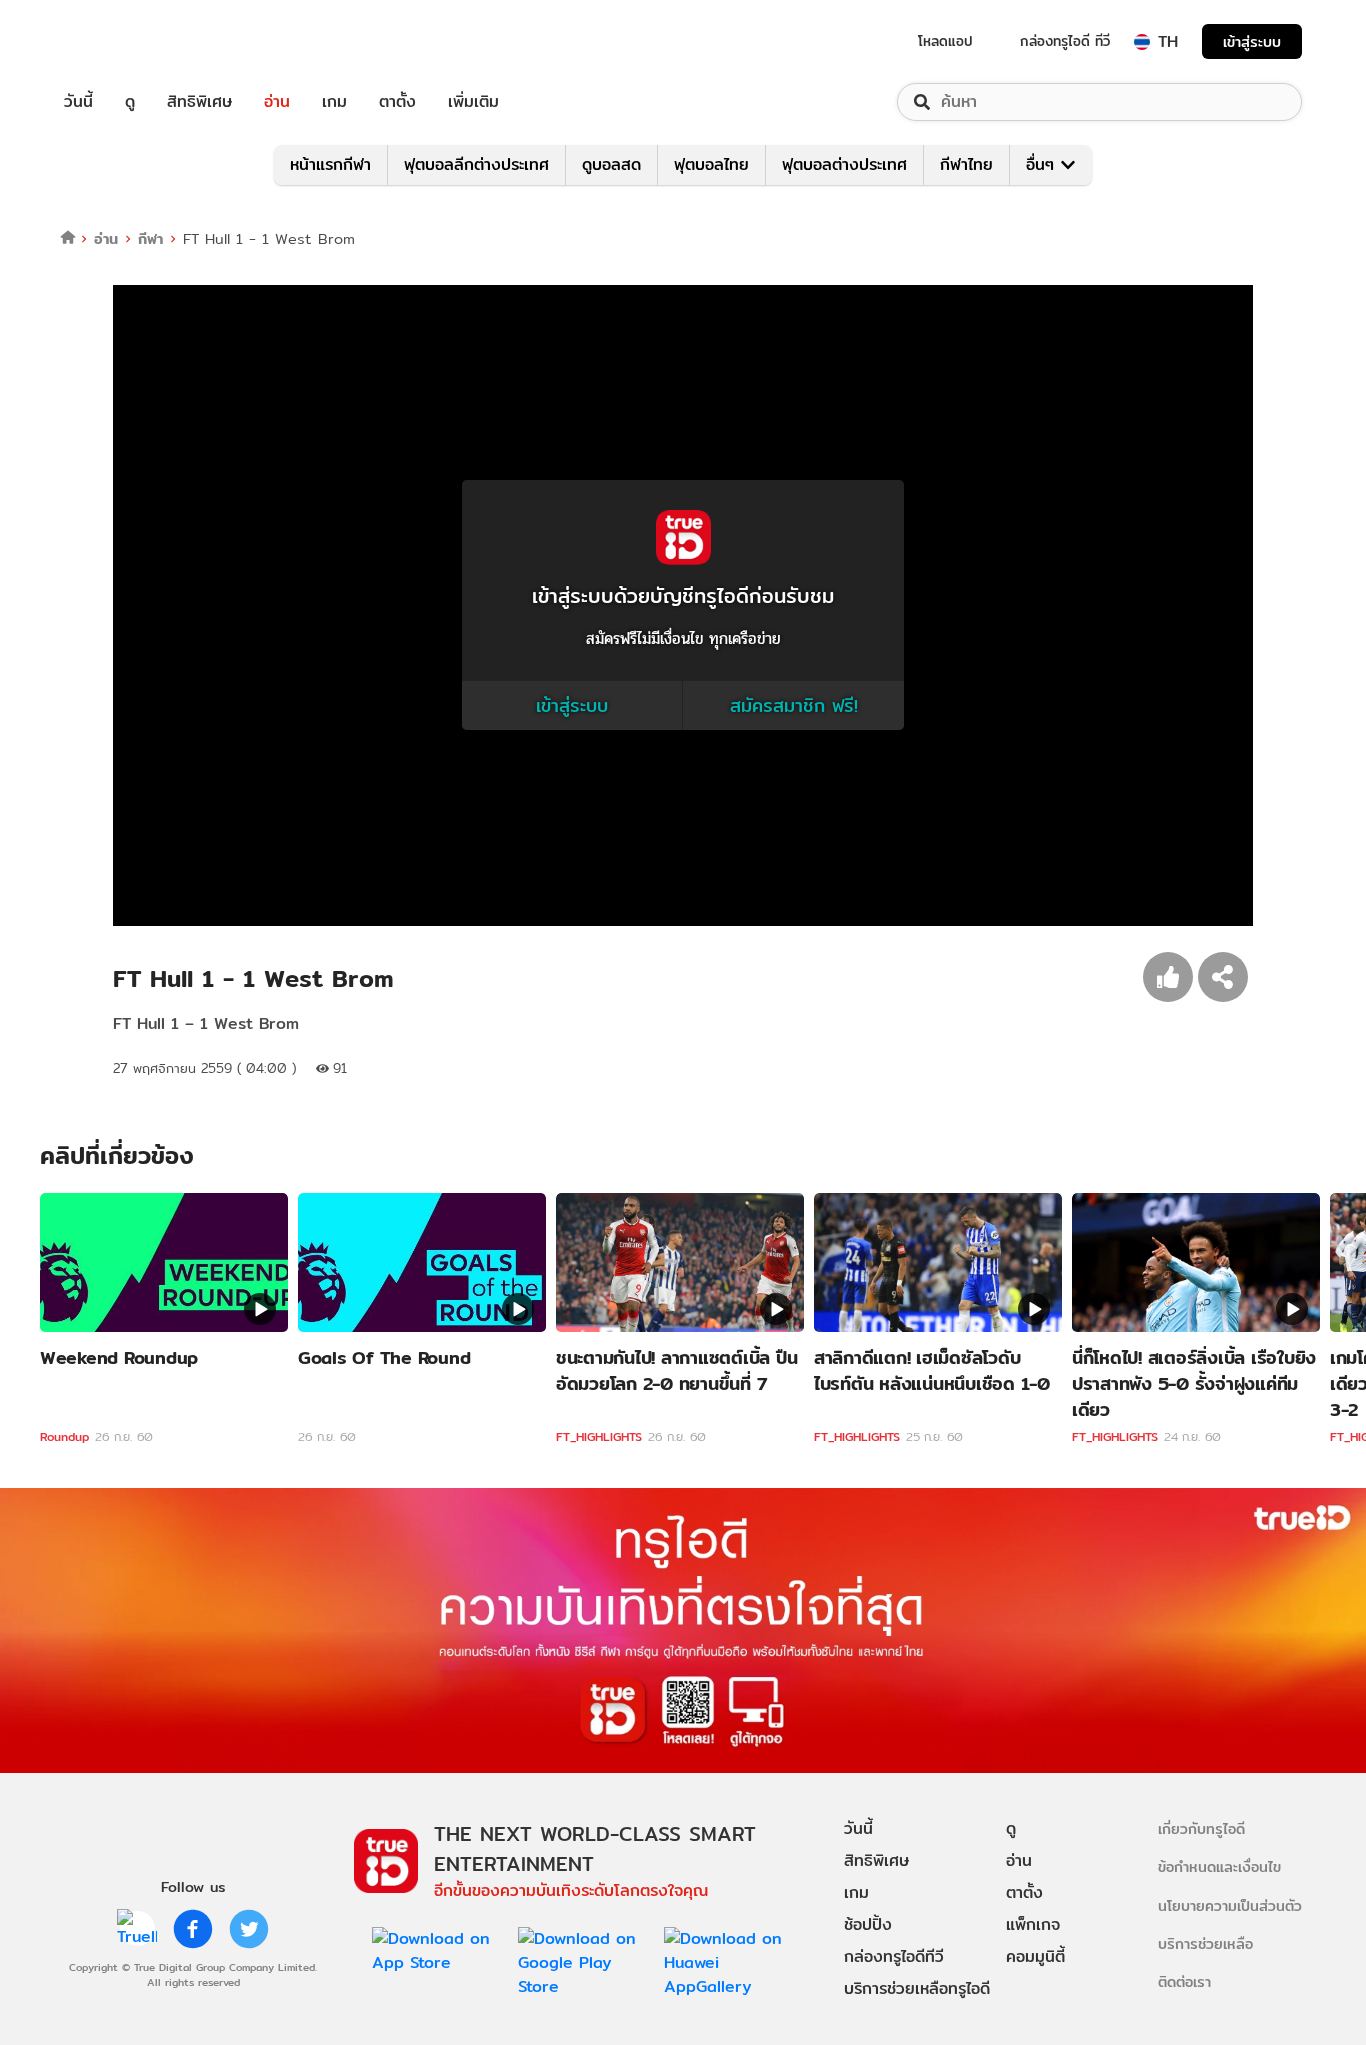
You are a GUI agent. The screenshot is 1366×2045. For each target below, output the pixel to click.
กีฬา (150, 238)
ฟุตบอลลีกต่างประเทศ (476, 164)
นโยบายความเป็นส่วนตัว (1230, 1905)
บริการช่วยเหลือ (1205, 1943)
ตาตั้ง (397, 102)
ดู (130, 102)
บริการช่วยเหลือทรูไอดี (917, 1988)
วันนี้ (78, 102)
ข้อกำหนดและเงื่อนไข (1219, 1866)
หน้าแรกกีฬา (330, 164)
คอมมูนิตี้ (1035, 1956)
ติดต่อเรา (1184, 1981)
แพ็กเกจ (1033, 1924)
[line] (137, 1929)
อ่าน (277, 102)
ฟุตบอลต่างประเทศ (844, 164)
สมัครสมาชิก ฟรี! (794, 705)
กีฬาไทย (966, 164)
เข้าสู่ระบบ (1252, 41)
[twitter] (249, 1929)
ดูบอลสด (611, 164)
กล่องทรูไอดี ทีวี (1065, 41)
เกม (334, 102)
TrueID (124, 41)
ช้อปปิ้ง (868, 1924)
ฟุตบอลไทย (711, 164)
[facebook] (193, 1929)
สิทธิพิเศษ (199, 102)
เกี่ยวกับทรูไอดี (1201, 1828)
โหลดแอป (945, 41)
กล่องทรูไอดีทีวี (894, 1956)
